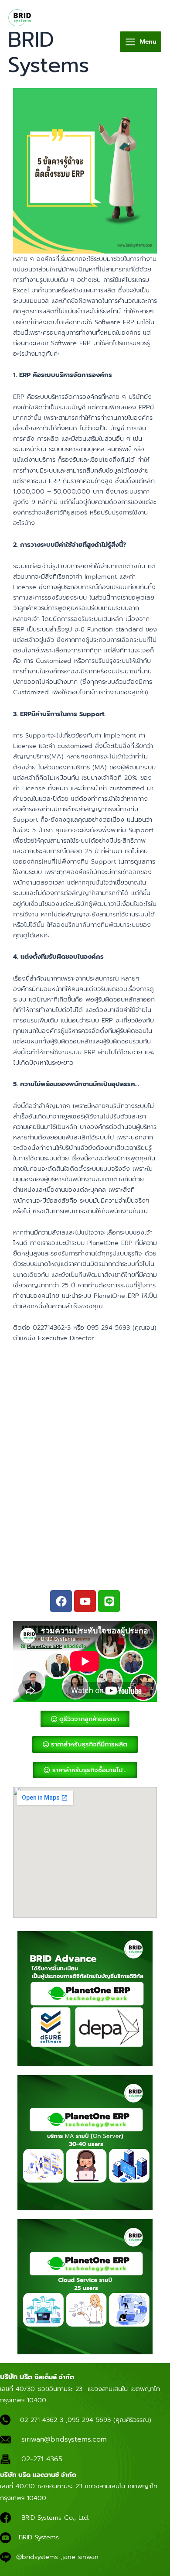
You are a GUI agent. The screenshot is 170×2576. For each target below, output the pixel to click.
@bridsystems (37, 2557)
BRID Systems (49, 52)
